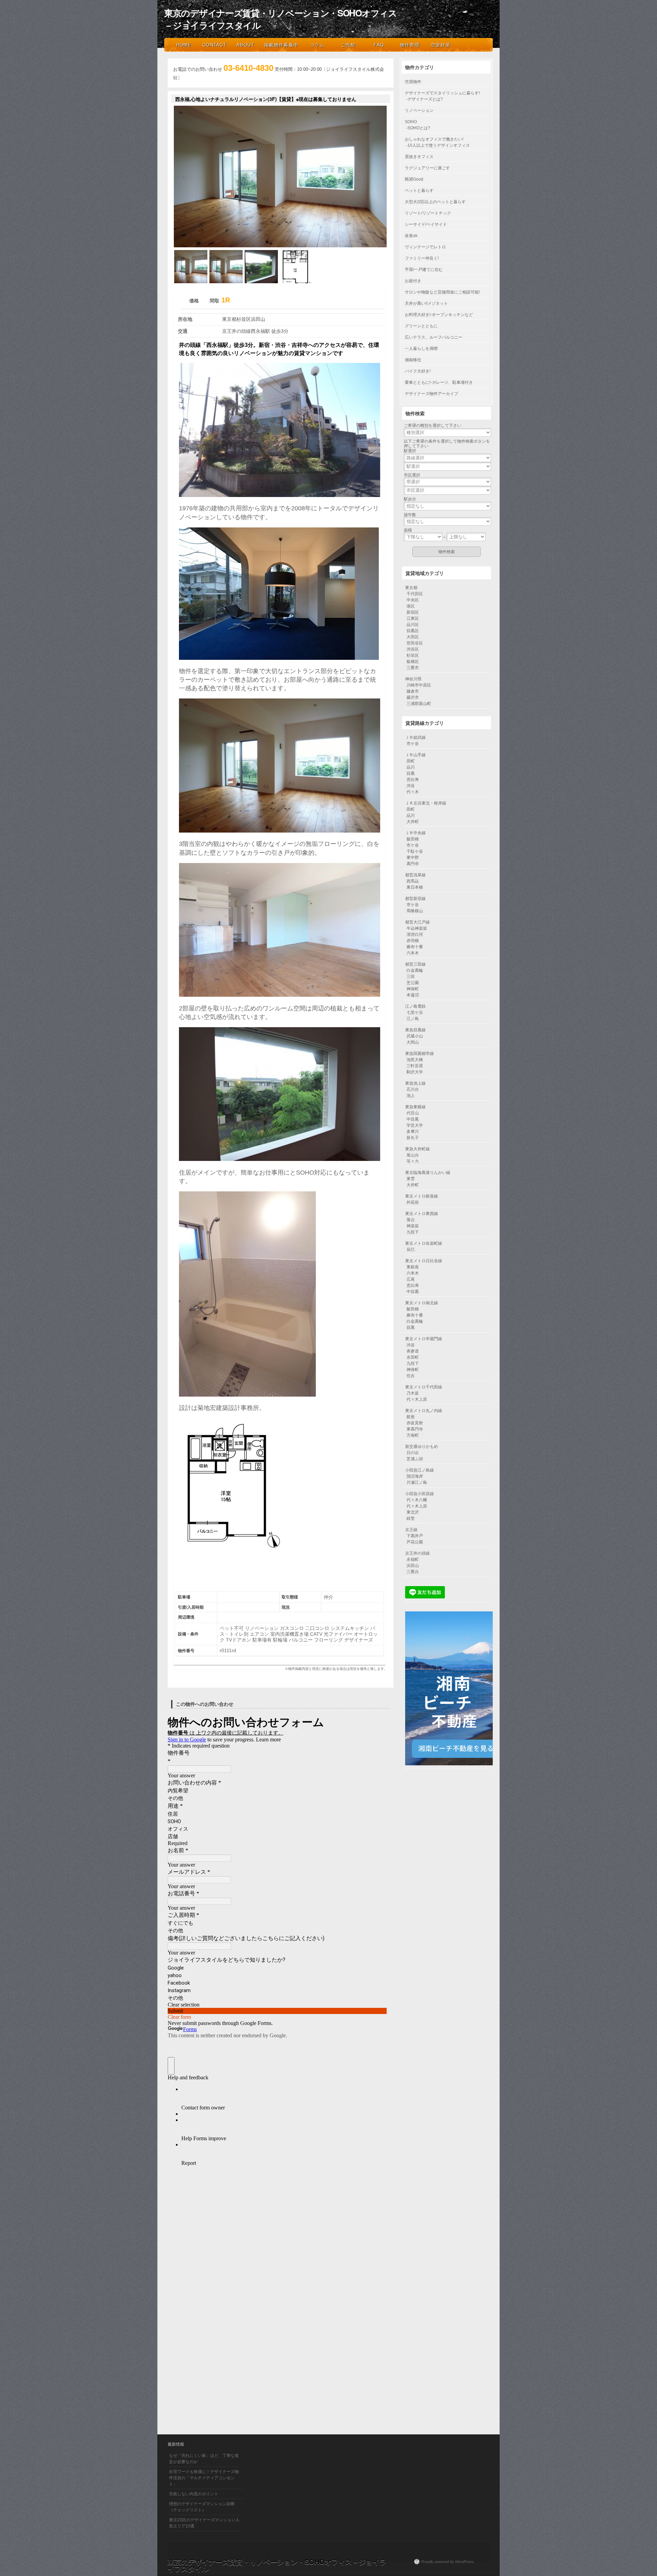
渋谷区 (413, 649)
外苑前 (413, 1202)
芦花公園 (415, 1542)
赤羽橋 (413, 941)
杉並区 (413, 655)
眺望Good (414, 179)
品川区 (413, 625)
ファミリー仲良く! (422, 258)
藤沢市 (413, 697)
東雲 (411, 1179)
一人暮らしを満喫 (421, 349)
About (245, 45)
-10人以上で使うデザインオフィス (438, 145)
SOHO (411, 122)
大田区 (413, 637)
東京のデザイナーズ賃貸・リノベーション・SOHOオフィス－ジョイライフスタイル (281, 19)
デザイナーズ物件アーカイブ (431, 394)
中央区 (413, 600)
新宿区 (413, 612)
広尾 (411, 1279)
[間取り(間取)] (297, 282)
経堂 (411, 1518)
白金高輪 (415, 970)
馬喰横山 (415, 911)
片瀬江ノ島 (417, 1482)
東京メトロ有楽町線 (424, 1243)
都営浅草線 (415, 875)
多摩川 (413, 1132)
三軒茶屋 (415, 1066)
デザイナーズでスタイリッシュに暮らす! (442, 93)
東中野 (413, 858)
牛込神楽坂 (417, 928)
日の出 (413, 1453)
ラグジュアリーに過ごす (427, 168)
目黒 (411, 773)
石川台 (413, 1089)
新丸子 (413, 1138)
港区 (411, 606)
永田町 (413, 1357)
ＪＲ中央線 (415, 833)
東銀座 (413, 1267)
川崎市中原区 (419, 685)
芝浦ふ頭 (415, 1459)
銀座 (411, 1417)
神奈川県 (413, 679)
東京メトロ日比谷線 (424, 1261)
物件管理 (410, 45)
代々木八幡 (417, 1500)
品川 (411, 767)
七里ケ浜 (415, 1012)
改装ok (411, 236)
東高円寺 (415, 1429)
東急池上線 (415, 1083)
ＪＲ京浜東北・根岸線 (426, 803)
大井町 (413, 822)
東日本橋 (415, 887)
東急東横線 (415, 1107)
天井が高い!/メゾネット (426, 303)
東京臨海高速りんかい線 (428, 1173)
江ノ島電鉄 (415, 1006)
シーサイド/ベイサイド (426, 224)
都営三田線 (415, 964)
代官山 (413, 1113)
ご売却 (348, 45)
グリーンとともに (421, 326)
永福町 (413, 1559)
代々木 (413, 792)
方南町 (413, 1435)
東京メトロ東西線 (422, 1214)
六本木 (413, 953)
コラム (317, 45)
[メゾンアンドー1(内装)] (191, 282)
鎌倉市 (413, 691)
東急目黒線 (415, 1030)
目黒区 (413, 631)
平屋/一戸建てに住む (424, 270)
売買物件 (413, 82)
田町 (411, 761)
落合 (411, 1220)
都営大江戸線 (417, 922)
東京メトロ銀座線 (422, 1196)
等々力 (413, 1161)
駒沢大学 (415, 1072)
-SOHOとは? (418, 128)
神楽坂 (413, 1226)
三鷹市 (413, 668)
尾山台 (413, 1155)
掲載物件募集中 (281, 45)
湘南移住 (413, 360)
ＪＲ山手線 (415, 755)
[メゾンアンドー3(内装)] (261, 282)
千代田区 (415, 594)
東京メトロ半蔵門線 (424, 1339)
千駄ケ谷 (415, 851)
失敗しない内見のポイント (194, 2494)
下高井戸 (415, 1536)
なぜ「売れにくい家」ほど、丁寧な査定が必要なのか (204, 2459)
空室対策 (441, 45)
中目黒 (413, 1119)
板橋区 (413, 662)
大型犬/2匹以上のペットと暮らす (435, 202)
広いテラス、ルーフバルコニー (434, 337)
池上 (411, 1096)
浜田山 (413, 1566)
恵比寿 (413, 780)
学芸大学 (415, 1125)
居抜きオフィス (419, 157)
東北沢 (413, 1512)
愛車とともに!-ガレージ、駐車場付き (439, 382)
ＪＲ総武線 (415, 737)
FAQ (379, 45)
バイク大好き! (418, 371)
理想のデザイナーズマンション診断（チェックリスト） (202, 2507)
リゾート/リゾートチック (428, 213)
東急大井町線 (417, 1149)
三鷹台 (413, 1572)
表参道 (413, 1351)
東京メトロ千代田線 (424, 1387)
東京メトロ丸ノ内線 (424, 1411)
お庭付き (413, 281)
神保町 (413, 989)
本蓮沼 (413, 995)
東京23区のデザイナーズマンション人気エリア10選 (204, 2523)
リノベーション (419, 110)
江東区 (413, 618)
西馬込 (413, 881)
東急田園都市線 (420, 1054)
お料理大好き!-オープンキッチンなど (439, 315)
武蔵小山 (415, 1036)
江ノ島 (413, 1019)
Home (184, 45)
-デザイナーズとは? (424, 99)
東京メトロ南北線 (422, 1303)
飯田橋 (413, 839)
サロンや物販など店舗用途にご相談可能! (442, 292)
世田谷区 (415, 643)
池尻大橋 (415, 1060)
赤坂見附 (415, 1423)
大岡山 (413, 1042)
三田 (411, 977)
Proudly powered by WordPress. (448, 2562)
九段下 (413, 1232)
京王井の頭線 (417, 1553)
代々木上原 (417, 1399)
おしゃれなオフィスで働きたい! (434, 139)
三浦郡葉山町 (419, 704)
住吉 (411, 1376)
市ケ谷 (413, 744)
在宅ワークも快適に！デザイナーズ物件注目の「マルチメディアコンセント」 (204, 2478)
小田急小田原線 (420, 1494)
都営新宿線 (415, 899)
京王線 (411, 1530)
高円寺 (413, 864)
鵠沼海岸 (415, 1476)
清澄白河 (415, 934)
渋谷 (411, 786)
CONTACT (215, 45)
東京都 (411, 588)
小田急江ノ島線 (420, 1470)
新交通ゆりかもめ (422, 1447)
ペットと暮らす (419, 191)
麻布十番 (415, 947)
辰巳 (411, 1250)
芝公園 (413, 983)
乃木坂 (413, 1393)
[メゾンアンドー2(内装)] (226, 282)
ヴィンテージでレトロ (425, 247)
